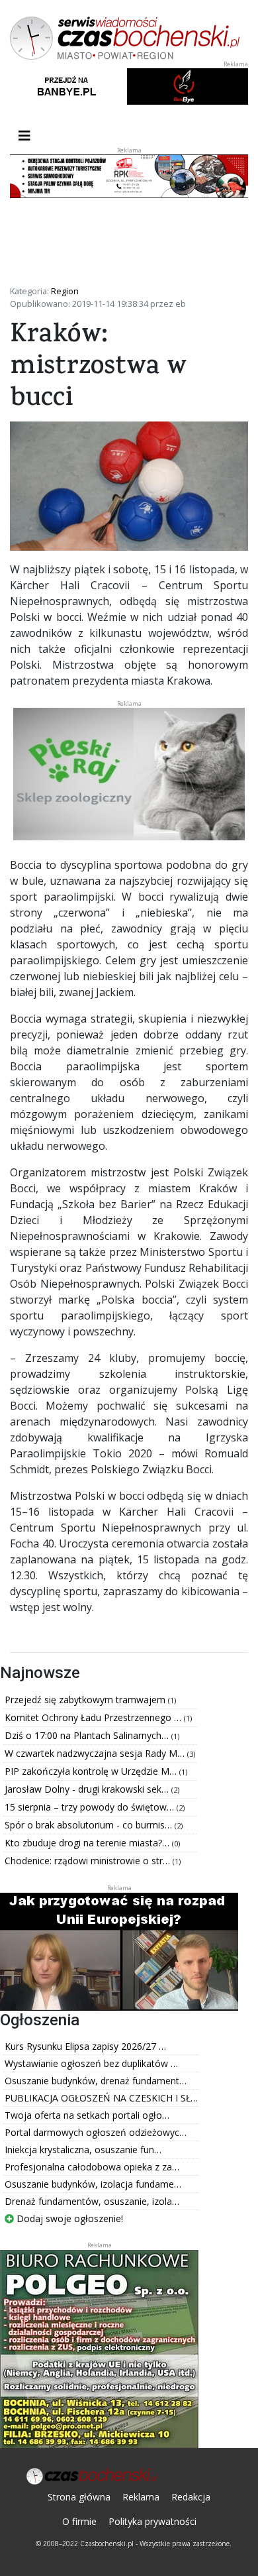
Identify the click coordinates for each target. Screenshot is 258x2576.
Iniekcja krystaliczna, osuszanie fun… (83, 2150)
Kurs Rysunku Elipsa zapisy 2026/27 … (85, 2046)
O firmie (79, 2521)
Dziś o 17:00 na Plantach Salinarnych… (88, 1735)
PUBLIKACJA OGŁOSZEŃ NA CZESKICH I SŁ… (101, 2098)
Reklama (141, 2497)
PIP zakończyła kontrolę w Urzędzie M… (92, 1771)
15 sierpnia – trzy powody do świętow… (91, 1807)
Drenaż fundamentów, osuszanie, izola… (92, 2201)
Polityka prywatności (152, 2521)
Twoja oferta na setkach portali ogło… (87, 2115)
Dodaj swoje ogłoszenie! (68, 2218)
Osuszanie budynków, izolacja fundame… (93, 2184)
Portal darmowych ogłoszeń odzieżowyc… (96, 2132)
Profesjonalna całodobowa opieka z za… (92, 2167)
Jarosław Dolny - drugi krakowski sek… (88, 1789)
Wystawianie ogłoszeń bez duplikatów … (91, 2063)
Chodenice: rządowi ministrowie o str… (89, 1861)
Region (65, 291)
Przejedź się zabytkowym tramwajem (86, 1700)
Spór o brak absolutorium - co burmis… (90, 1825)
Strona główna (79, 2497)
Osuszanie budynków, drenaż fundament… (96, 2081)
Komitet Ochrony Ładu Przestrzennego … (94, 1717)
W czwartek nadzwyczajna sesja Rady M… (96, 1753)
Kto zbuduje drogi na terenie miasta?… (88, 1843)
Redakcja (191, 2497)
